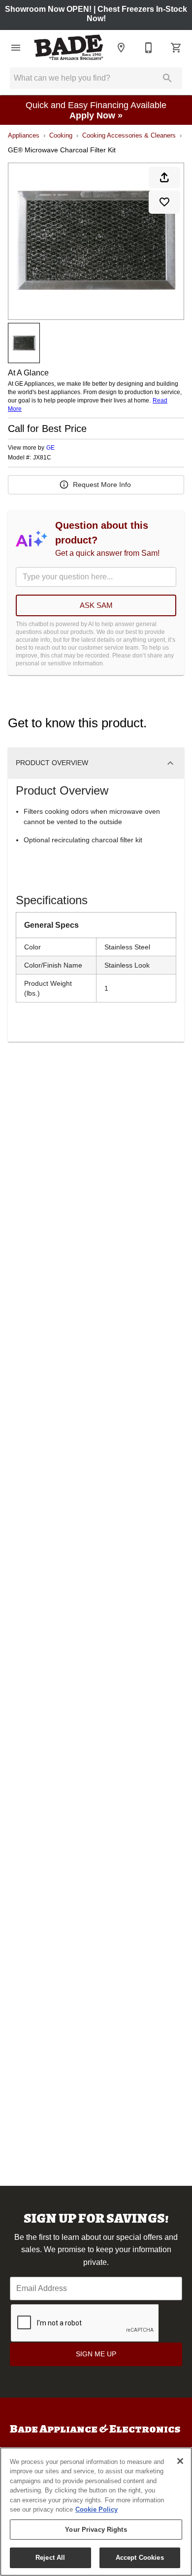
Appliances (24, 135)
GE (50, 448)
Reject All (50, 2558)
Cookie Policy (96, 2509)
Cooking (61, 135)
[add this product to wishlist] (164, 202)
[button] (16, 48)
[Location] (121, 48)
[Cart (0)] (176, 48)
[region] (96, 2512)
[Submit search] (167, 78)
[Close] (180, 2461)
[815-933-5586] (149, 48)
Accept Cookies (140, 2558)
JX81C (42, 458)
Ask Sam (96, 605)
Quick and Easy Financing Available (96, 110)
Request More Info (102, 485)
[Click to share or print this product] (164, 177)
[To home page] (68, 47)
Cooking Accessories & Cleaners (129, 135)
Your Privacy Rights (96, 2530)
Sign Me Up (96, 2354)
